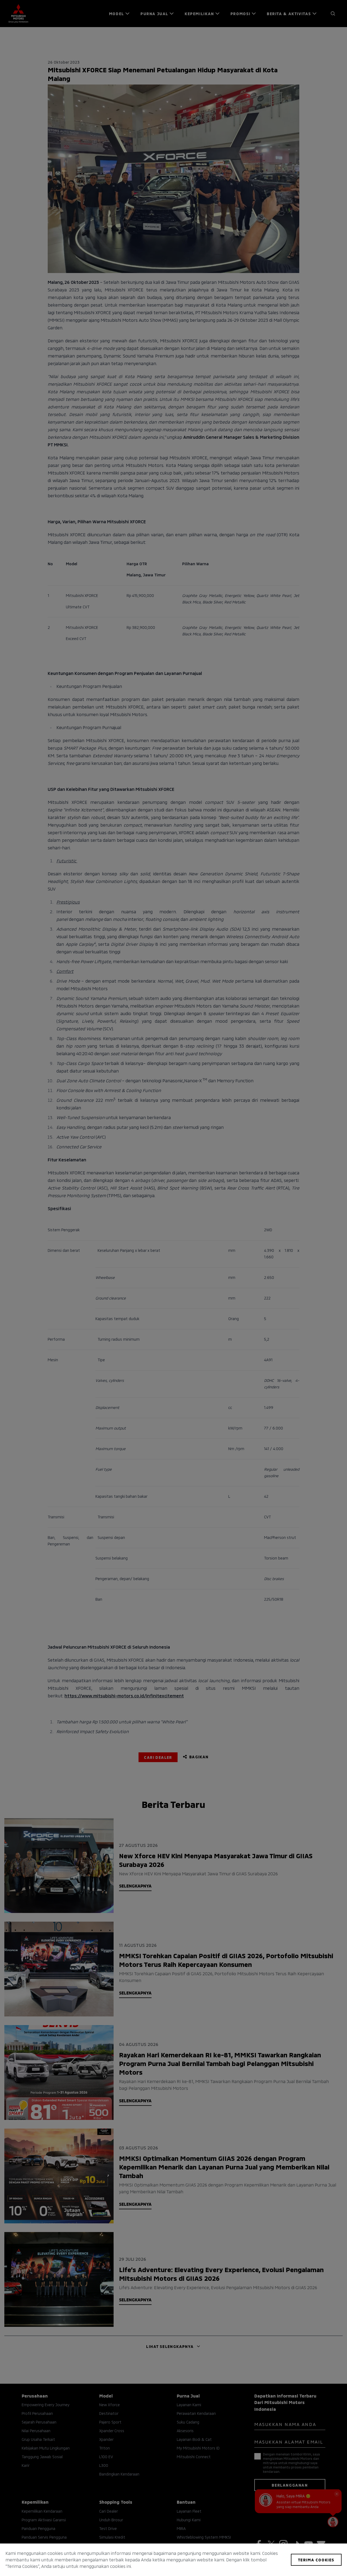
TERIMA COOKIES (316, 2560)
